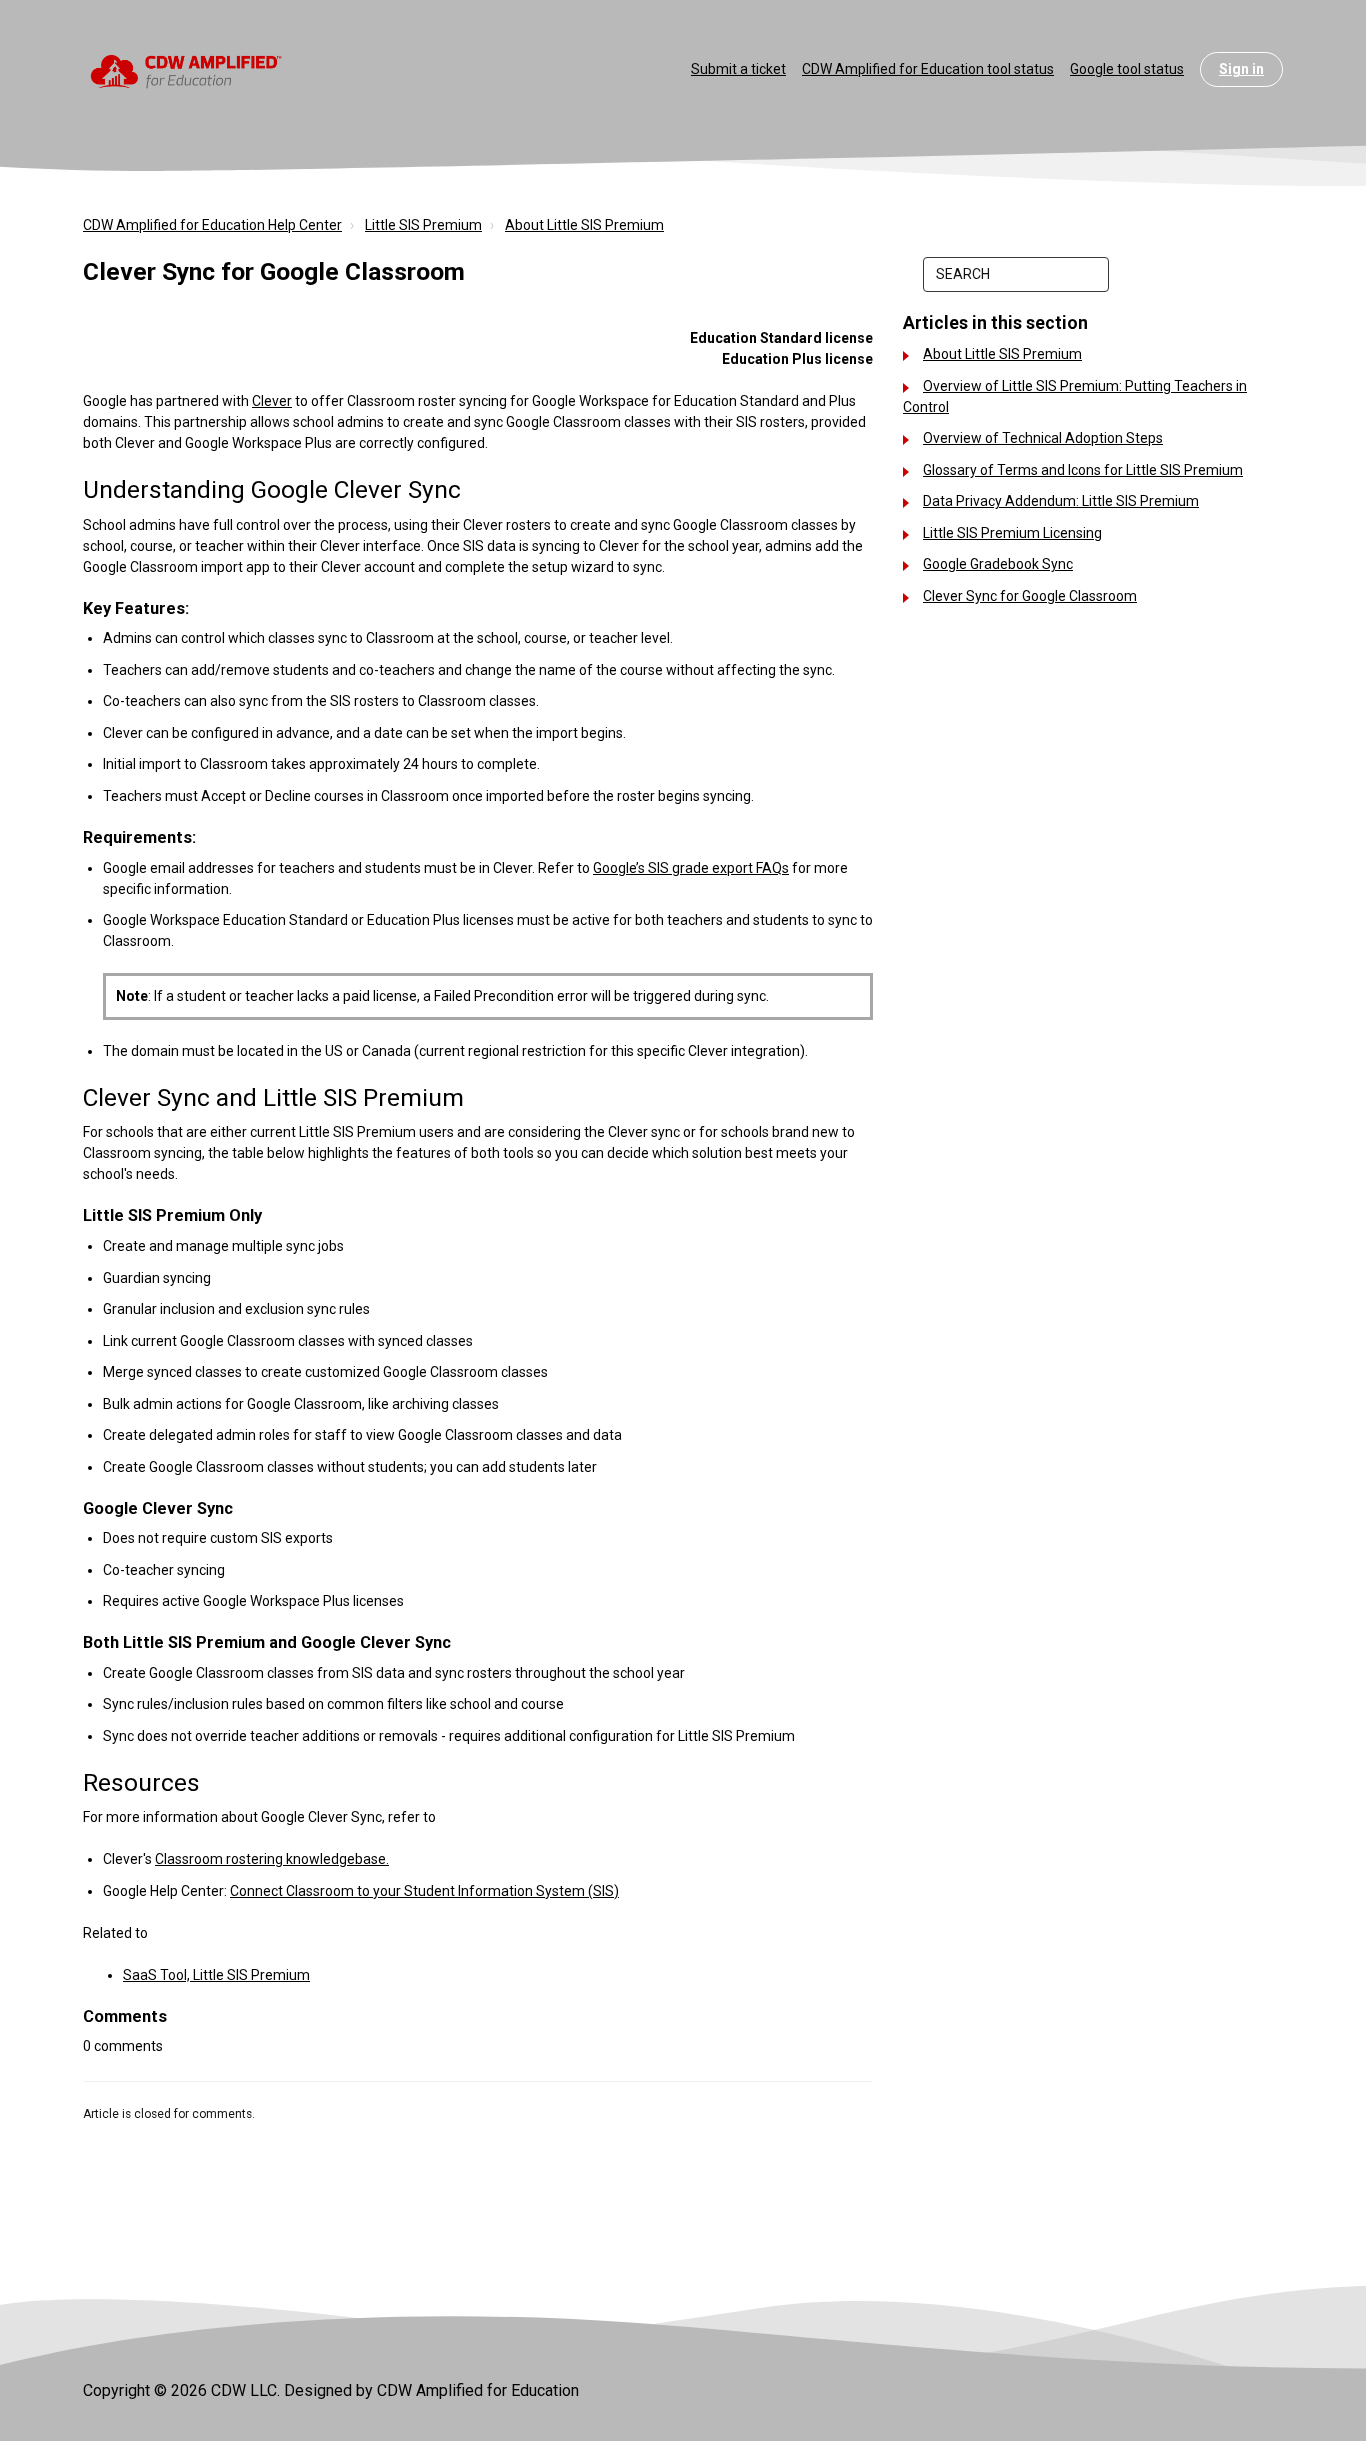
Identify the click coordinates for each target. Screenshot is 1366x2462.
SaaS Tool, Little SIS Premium (216, 1975)
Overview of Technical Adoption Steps (1043, 438)
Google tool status (1127, 69)
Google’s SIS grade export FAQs (691, 868)
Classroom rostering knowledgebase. (272, 1859)
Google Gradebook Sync (998, 564)
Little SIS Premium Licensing (1012, 533)
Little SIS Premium (423, 225)
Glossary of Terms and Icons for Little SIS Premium (1083, 470)
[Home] (186, 70)
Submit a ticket (738, 69)
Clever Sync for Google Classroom (1030, 596)
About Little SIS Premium (584, 225)
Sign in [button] (1241, 69)
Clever (272, 401)
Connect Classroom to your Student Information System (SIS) (424, 1891)
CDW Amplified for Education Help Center (212, 225)
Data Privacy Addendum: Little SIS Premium (1061, 501)
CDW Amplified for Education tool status (928, 69)
